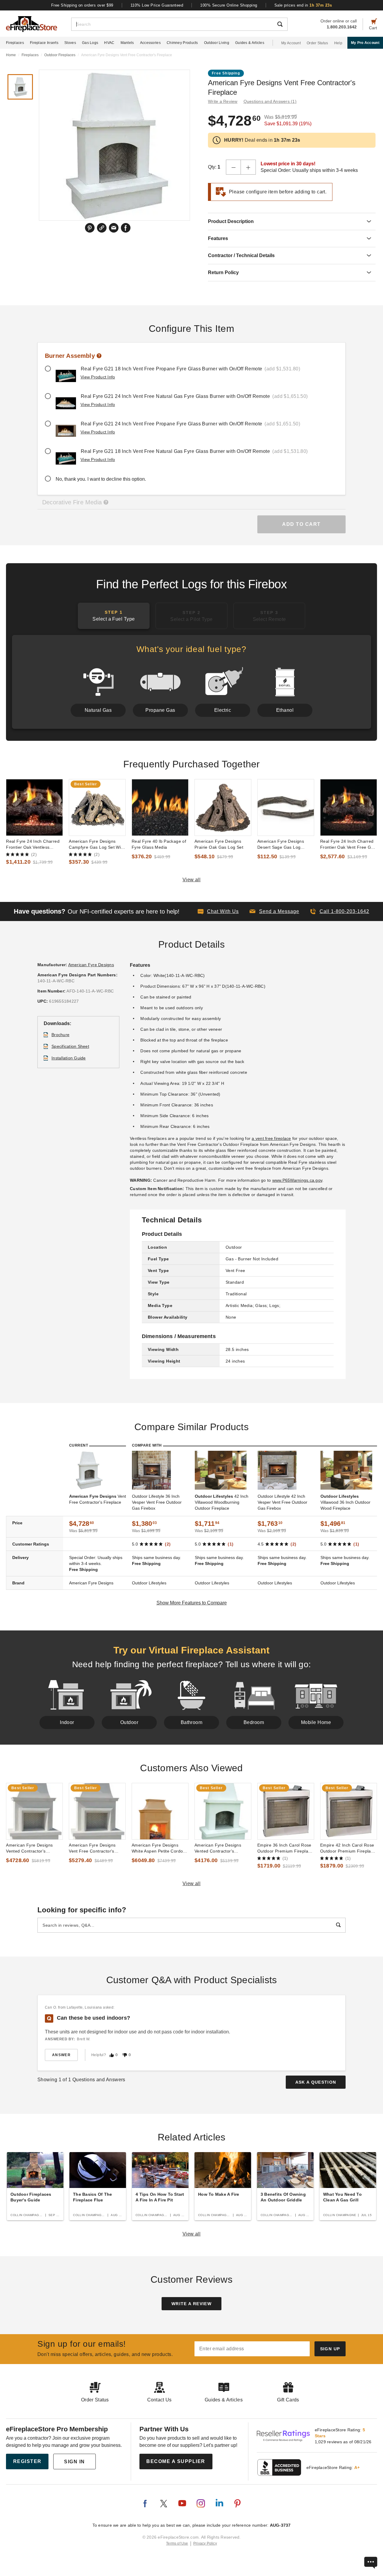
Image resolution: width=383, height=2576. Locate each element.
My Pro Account (365, 43)
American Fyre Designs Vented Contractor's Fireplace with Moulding (30, 1848)
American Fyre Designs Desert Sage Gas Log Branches (281, 845)
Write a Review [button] (223, 101)
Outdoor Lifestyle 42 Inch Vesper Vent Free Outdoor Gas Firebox (282, 1502)
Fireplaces (15, 43)
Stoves (70, 43)
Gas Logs (90, 43)
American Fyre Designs (91, 965)
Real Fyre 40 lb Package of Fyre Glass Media (159, 844)
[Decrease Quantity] (233, 167)
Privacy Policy (205, 2543)
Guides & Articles (250, 43)
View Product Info (98, 377)
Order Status (317, 43)
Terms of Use (177, 2543)
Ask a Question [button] (316, 2082)
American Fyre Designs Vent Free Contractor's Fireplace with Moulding (93, 1848)
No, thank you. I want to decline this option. (101, 479)
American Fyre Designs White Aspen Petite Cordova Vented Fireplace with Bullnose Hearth (160, 1848)
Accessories (150, 43)
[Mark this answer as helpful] (112, 2055)
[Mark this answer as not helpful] (125, 2055)
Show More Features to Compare (192, 1603)
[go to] (34, 807)
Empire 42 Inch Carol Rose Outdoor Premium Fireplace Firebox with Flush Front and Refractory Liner (348, 1848)
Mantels (127, 43)
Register (27, 2461)
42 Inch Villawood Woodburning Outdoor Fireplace (222, 1502)
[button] (274, 911)
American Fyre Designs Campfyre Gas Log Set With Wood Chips (97, 845)
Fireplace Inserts (44, 43)
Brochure (60, 1035)
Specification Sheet (70, 1046)
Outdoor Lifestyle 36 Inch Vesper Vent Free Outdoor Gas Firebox (157, 1502)
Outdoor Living (217, 43)
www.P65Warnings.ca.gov (297, 1180)
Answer (61, 2055)
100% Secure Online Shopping (229, 5)
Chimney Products (182, 43)
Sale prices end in (303, 5)
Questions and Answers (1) (270, 101)
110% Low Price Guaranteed (157, 5)
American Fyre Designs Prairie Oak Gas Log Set (219, 844)
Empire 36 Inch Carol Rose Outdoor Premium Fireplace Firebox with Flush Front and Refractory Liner (285, 1848)
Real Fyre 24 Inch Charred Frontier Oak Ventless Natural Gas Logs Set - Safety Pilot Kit (33, 845)
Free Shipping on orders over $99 (82, 5)
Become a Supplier (176, 2461)
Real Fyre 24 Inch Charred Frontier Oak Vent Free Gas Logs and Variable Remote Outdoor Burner (348, 845)
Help (338, 43)
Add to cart (301, 524)
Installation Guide (69, 1058)
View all (192, 880)
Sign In (75, 2462)
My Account (291, 43)
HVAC (109, 43)
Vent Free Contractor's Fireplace (98, 1499)
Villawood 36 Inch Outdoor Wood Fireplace (345, 1502)
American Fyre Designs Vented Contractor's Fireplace (218, 1848)
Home (11, 55)
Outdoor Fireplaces (60, 55)
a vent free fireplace (271, 1138)
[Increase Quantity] (248, 167)
